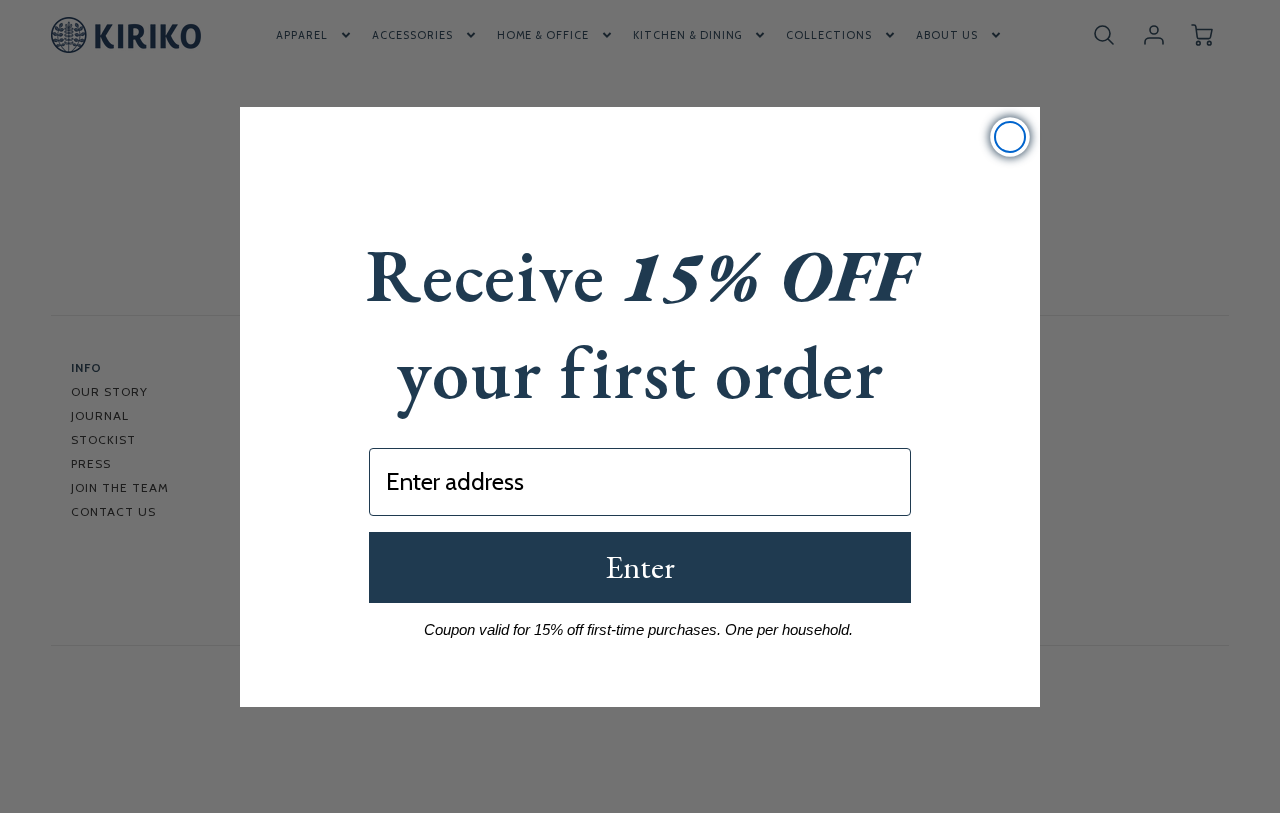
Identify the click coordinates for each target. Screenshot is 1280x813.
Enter (640, 567)
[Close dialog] (1010, 137)
